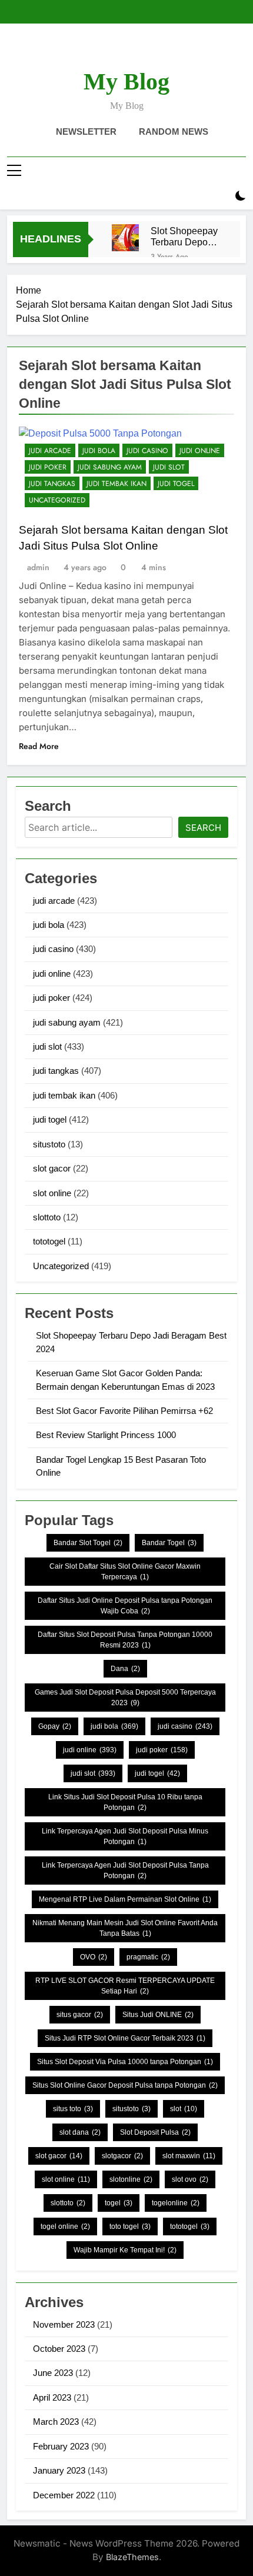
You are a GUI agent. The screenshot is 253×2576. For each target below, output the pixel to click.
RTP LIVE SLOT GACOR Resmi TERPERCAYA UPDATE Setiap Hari (125, 1986)
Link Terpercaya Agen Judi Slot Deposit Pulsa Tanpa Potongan (125, 1871)
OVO (94, 1957)
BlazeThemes (132, 2557)
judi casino (147, 451)
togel (119, 2203)
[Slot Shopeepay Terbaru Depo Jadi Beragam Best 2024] (125, 238)
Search (203, 828)
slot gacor (52, 1168)
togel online (65, 2226)
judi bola (99, 451)
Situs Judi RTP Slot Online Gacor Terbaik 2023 (125, 2038)
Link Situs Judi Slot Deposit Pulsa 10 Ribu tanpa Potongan (125, 1802)
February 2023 (61, 2446)
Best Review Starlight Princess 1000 (106, 1435)
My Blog (126, 81)
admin (38, 567)
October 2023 (59, 2349)
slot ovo (190, 2179)
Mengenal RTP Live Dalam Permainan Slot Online (125, 1899)
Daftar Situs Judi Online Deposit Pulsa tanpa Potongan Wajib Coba (125, 1606)
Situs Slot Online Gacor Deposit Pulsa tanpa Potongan (125, 2085)
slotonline (131, 2179)
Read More (39, 746)
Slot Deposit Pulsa (155, 2132)
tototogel (49, 1241)
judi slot (169, 467)
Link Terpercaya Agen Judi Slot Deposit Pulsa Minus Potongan (125, 1836)
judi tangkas (52, 484)
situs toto (73, 2109)
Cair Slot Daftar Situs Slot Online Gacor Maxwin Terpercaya (125, 1572)
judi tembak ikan (116, 484)
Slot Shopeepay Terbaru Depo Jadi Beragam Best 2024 (184, 237)
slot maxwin (189, 2156)
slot (184, 2109)
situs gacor (80, 2015)
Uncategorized (57, 500)
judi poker (48, 467)
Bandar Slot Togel (88, 1543)
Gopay (55, 1726)
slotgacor (122, 2156)
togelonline (176, 2203)
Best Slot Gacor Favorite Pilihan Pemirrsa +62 (124, 1411)
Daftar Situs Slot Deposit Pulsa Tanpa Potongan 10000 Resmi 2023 (125, 1640)
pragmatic (148, 1957)
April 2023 (52, 2397)
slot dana (80, 2132)
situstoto (49, 1144)
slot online (52, 1193)
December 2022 (64, 2495)
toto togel (130, 2226)
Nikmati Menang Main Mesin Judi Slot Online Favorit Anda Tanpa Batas (125, 1928)
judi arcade (50, 451)
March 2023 (56, 2422)
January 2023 (59, 2470)
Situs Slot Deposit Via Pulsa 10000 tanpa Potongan (125, 2062)
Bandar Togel (169, 1543)
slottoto (47, 1217)
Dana (125, 1669)
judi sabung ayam (110, 467)
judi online (200, 451)
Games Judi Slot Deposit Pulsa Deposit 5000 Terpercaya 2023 (125, 1698)
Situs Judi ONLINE (158, 2015)
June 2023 (53, 2373)
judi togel (176, 484)
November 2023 (64, 2324)
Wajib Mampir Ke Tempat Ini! (125, 2250)
